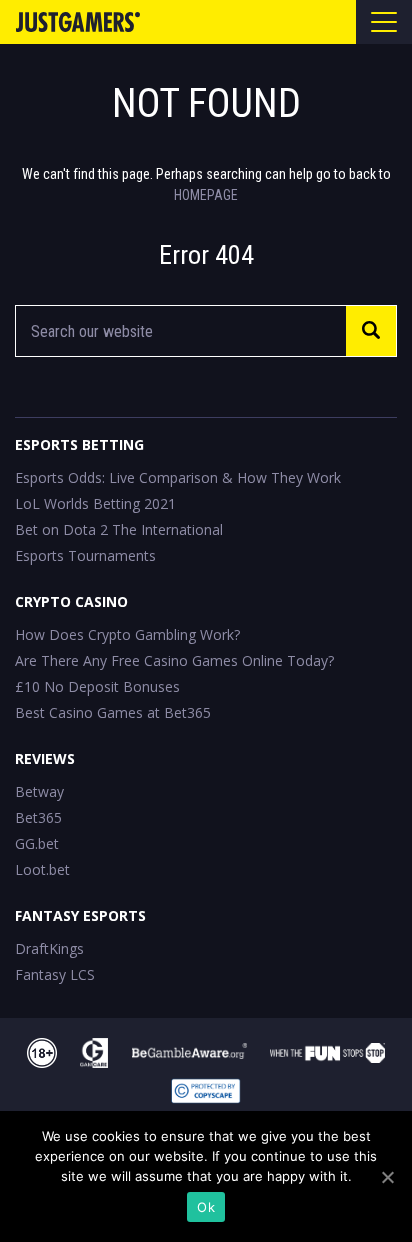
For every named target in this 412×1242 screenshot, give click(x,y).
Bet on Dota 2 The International (119, 529)
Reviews (45, 758)
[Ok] (387, 1177)
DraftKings (49, 948)
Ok (206, 1207)
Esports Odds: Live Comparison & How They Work (178, 477)
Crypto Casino (71, 601)
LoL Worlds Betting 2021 (95, 503)
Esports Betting (79, 444)
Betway (39, 791)
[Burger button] (384, 22)
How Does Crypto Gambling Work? (127, 634)
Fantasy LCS (55, 974)
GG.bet (37, 843)
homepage (206, 195)
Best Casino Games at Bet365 (113, 712)
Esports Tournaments (85, 555)
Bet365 (38, 817)
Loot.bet (42, 869)
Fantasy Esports (80, 915)
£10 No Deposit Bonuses (97, 686)
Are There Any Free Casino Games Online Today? (174, 660)
